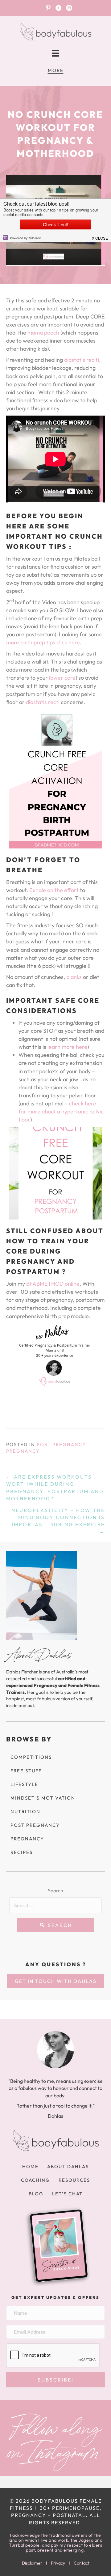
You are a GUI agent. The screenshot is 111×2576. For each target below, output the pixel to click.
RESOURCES (74, 2180)
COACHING (35, 2180)
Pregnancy (23, 1451)
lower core (62, 678)
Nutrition (25, 1811)
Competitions (31, 1757)
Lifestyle (24, 1784)
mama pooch (43, 333)
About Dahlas (68, 2166)
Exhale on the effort (54, 890)
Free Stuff (26, 1771)
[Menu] (55, 53)
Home (30, 2166)
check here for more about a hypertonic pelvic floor (61, 1111)
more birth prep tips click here (43, 642)
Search (55, 1890)
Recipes (22, 1852)
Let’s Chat (67, 2194)
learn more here (67, 1047)
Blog (36, 2194)
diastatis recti (43, 702)
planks (75, 977)
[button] (55, 1925)
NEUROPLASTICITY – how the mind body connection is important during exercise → (58, 1521)
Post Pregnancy (61, 1444)
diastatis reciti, (82, 360)
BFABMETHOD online (53, 1284)
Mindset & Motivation (43, 1798)
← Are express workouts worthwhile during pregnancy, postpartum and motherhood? (55, 1488)
